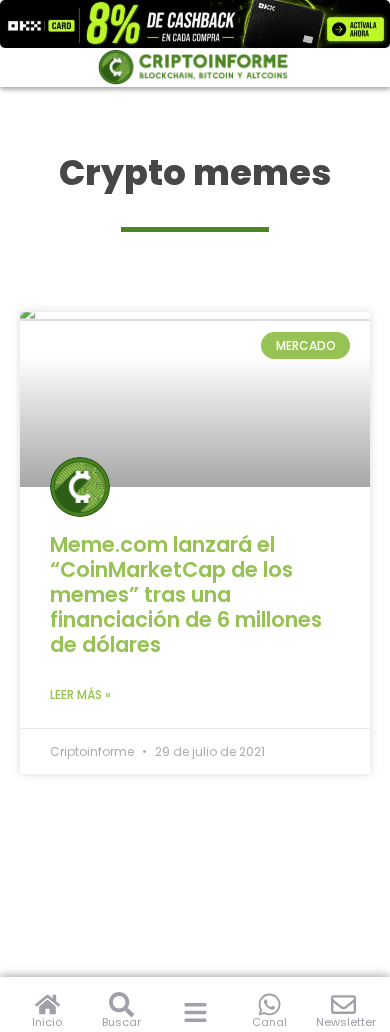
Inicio (47, 1022)
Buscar (121, 1022)
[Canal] (269, 1004)
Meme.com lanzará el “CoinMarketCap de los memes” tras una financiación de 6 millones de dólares (186, 594)
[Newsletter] (343, 1004)
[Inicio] (47, 1004)
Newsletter (346, 1022)
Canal (269, 1022)
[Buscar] (121, 1004)
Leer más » (80, 694)
